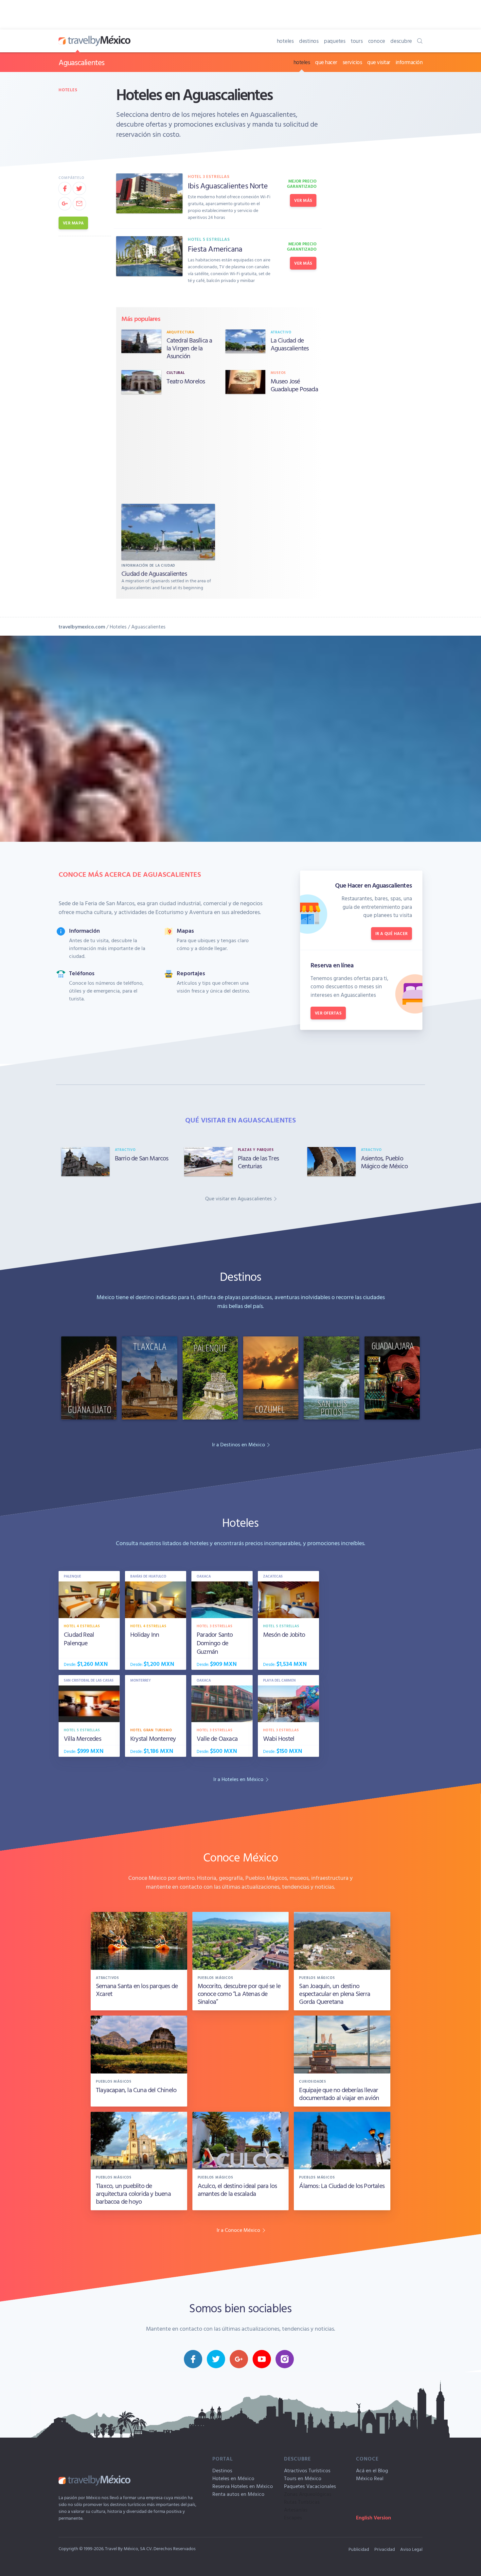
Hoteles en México (233, 2478)
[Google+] (65, 203)
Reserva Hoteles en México (243, 2486)
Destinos (222, 2470)
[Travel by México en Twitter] (216, 2359)
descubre (401, 41)
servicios (352, 62)
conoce (377, 41)
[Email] (79, 203)
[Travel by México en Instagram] (285, 2359)
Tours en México (303, 2478)
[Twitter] (79, 188)
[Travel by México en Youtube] (262, 2359)
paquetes (335, 41)
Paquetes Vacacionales (310, 2486)
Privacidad (385, 2549)
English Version (374, 2517)
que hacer (326, 62)
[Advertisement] (220, 450)
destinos (309, 41)
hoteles (285, 41)
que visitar (379, 62)
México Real (370, 2478)
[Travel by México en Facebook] (193, 2359)
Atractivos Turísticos (307, 2470)
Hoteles (68, 90)
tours (357, 41)
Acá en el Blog (372, 2470)
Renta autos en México (238, 2494)
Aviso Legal (411, 2549)
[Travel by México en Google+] (239, 2359)
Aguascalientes (81, 62)
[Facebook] (65, 188)
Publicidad (359, 2549)
